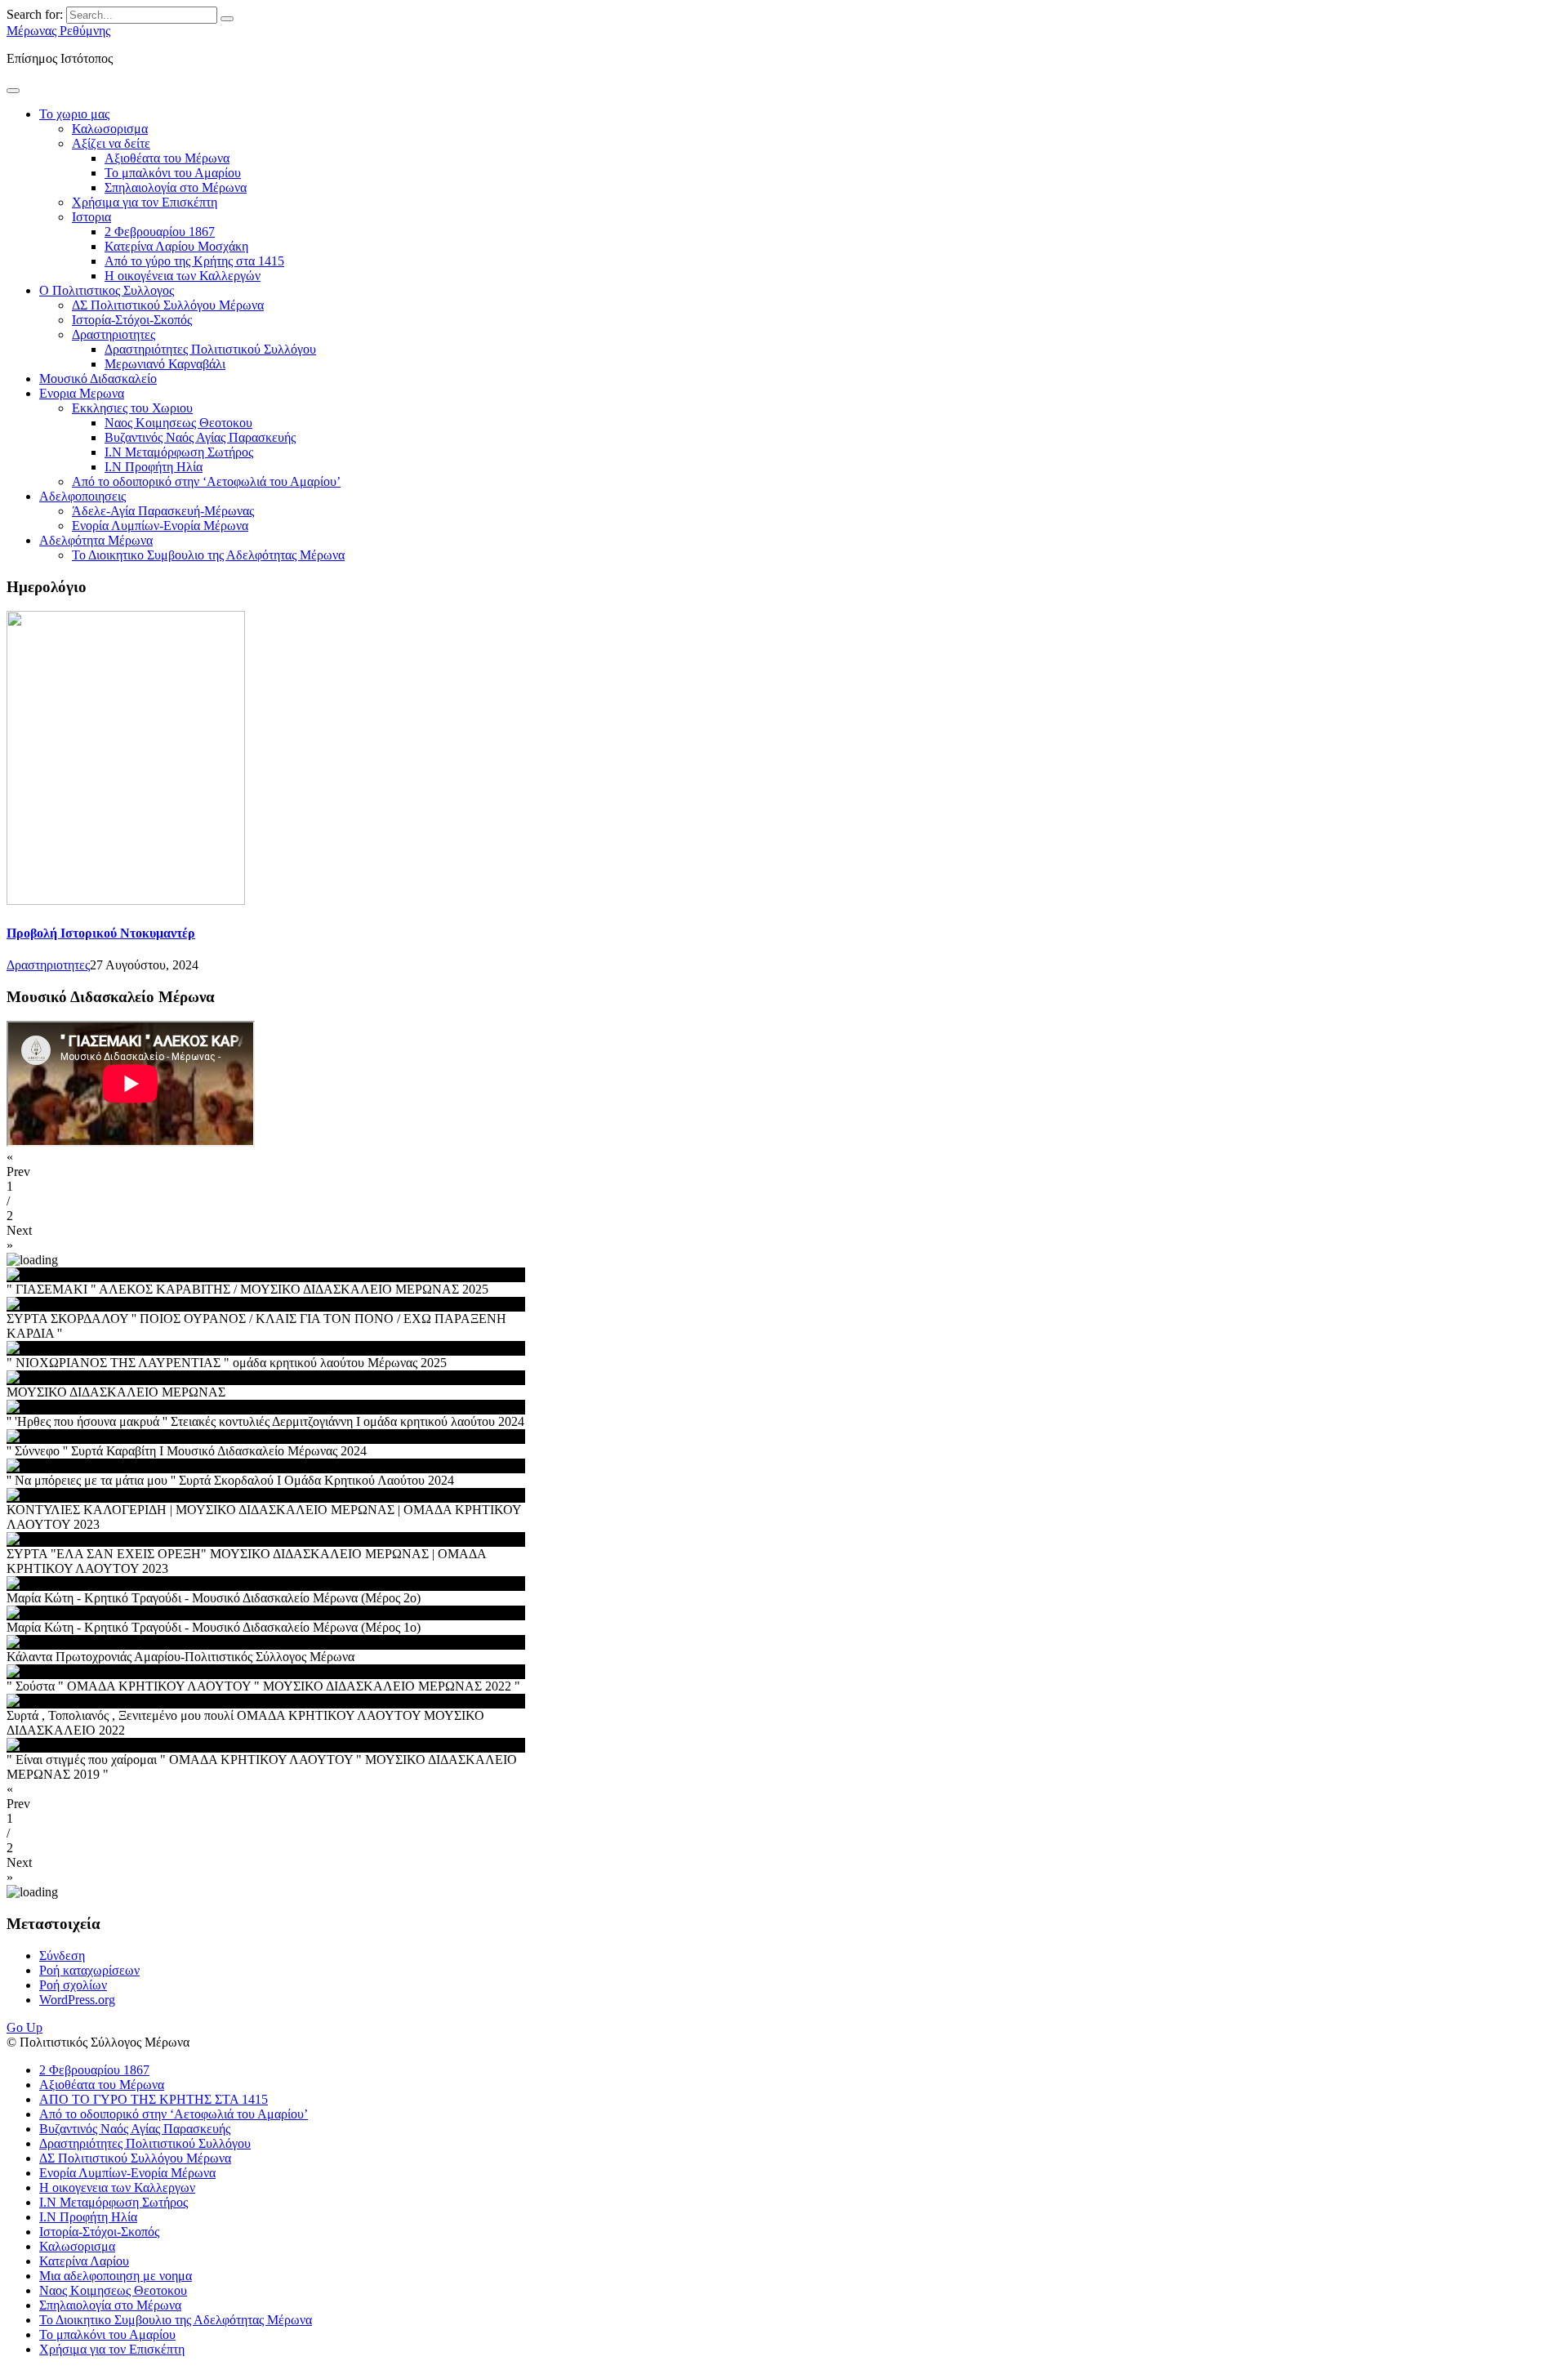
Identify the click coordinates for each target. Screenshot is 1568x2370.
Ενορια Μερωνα (82, 393)
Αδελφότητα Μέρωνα (96, 540)
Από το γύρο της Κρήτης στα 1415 (194, 261)
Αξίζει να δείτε (111, 143)
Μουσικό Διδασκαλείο (98, 379)
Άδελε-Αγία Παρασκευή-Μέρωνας (163, 511)
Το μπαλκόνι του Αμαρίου (173, 173)
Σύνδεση (62, 1956)
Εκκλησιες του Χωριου (132, 408)
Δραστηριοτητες (114, 334)
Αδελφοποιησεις (82, 496)
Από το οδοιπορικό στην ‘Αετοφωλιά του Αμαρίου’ (206, 481)
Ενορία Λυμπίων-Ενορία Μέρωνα (160, 526)
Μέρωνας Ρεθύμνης (58, 31)
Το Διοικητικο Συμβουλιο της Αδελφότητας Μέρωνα (208, 555)
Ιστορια (91, 217)
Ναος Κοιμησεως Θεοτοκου (178, 423)
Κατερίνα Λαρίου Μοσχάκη (176, 246)
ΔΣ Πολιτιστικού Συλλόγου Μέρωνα (168, 305)
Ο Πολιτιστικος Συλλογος (107, 290)
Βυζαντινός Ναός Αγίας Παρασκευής (200, 437)
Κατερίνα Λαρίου (84, 2261)
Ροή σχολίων (73, 1985)
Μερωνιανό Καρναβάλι (165, 364)
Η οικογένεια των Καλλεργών (183, 276)
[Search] (227, 19)
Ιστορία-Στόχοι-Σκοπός (132, 320)
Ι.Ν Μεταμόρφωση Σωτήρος (179, 452)
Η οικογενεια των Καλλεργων (117, 2187)
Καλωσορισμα (110, 129)
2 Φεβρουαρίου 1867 (160, 232)
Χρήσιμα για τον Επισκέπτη (145, 202)
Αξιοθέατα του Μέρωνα (167, 158)
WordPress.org (77, 2000)
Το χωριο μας (74, 114)
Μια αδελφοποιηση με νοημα (116, 2276)
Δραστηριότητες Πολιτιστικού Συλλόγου (210, 349)
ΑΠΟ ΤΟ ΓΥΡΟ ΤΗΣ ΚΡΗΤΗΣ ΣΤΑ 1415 (154, 2099)
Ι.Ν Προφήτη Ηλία (154, 467)
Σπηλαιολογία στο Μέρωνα (176, 187)
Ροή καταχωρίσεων (89, 1970)
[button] (784, 1165)
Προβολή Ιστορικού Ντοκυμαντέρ (101, 933)
